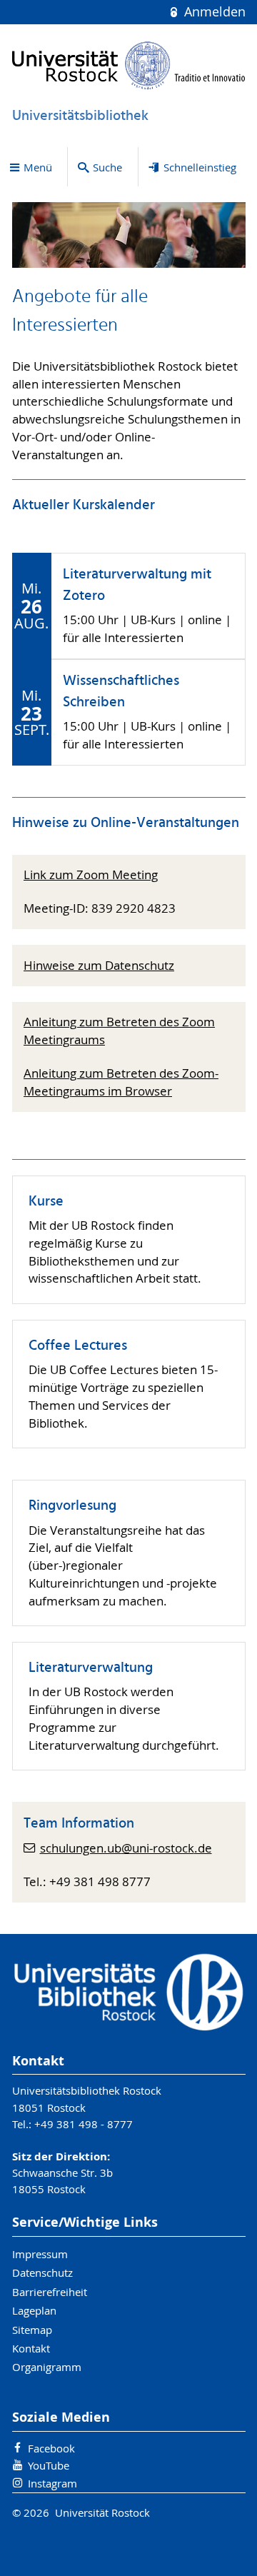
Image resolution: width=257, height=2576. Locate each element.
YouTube (49, 2465)
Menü (38, 167)
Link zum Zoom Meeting (91, 875)
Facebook (51, 2448)
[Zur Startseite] (129, 65)
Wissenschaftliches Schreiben (121, 692)
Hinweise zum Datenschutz (99, 966)
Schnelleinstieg (200, 167)
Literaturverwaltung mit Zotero (137, 586)
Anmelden (213, 12)
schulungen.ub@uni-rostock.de (126, 1848)
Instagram (52, 2483)
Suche (107, 167)
